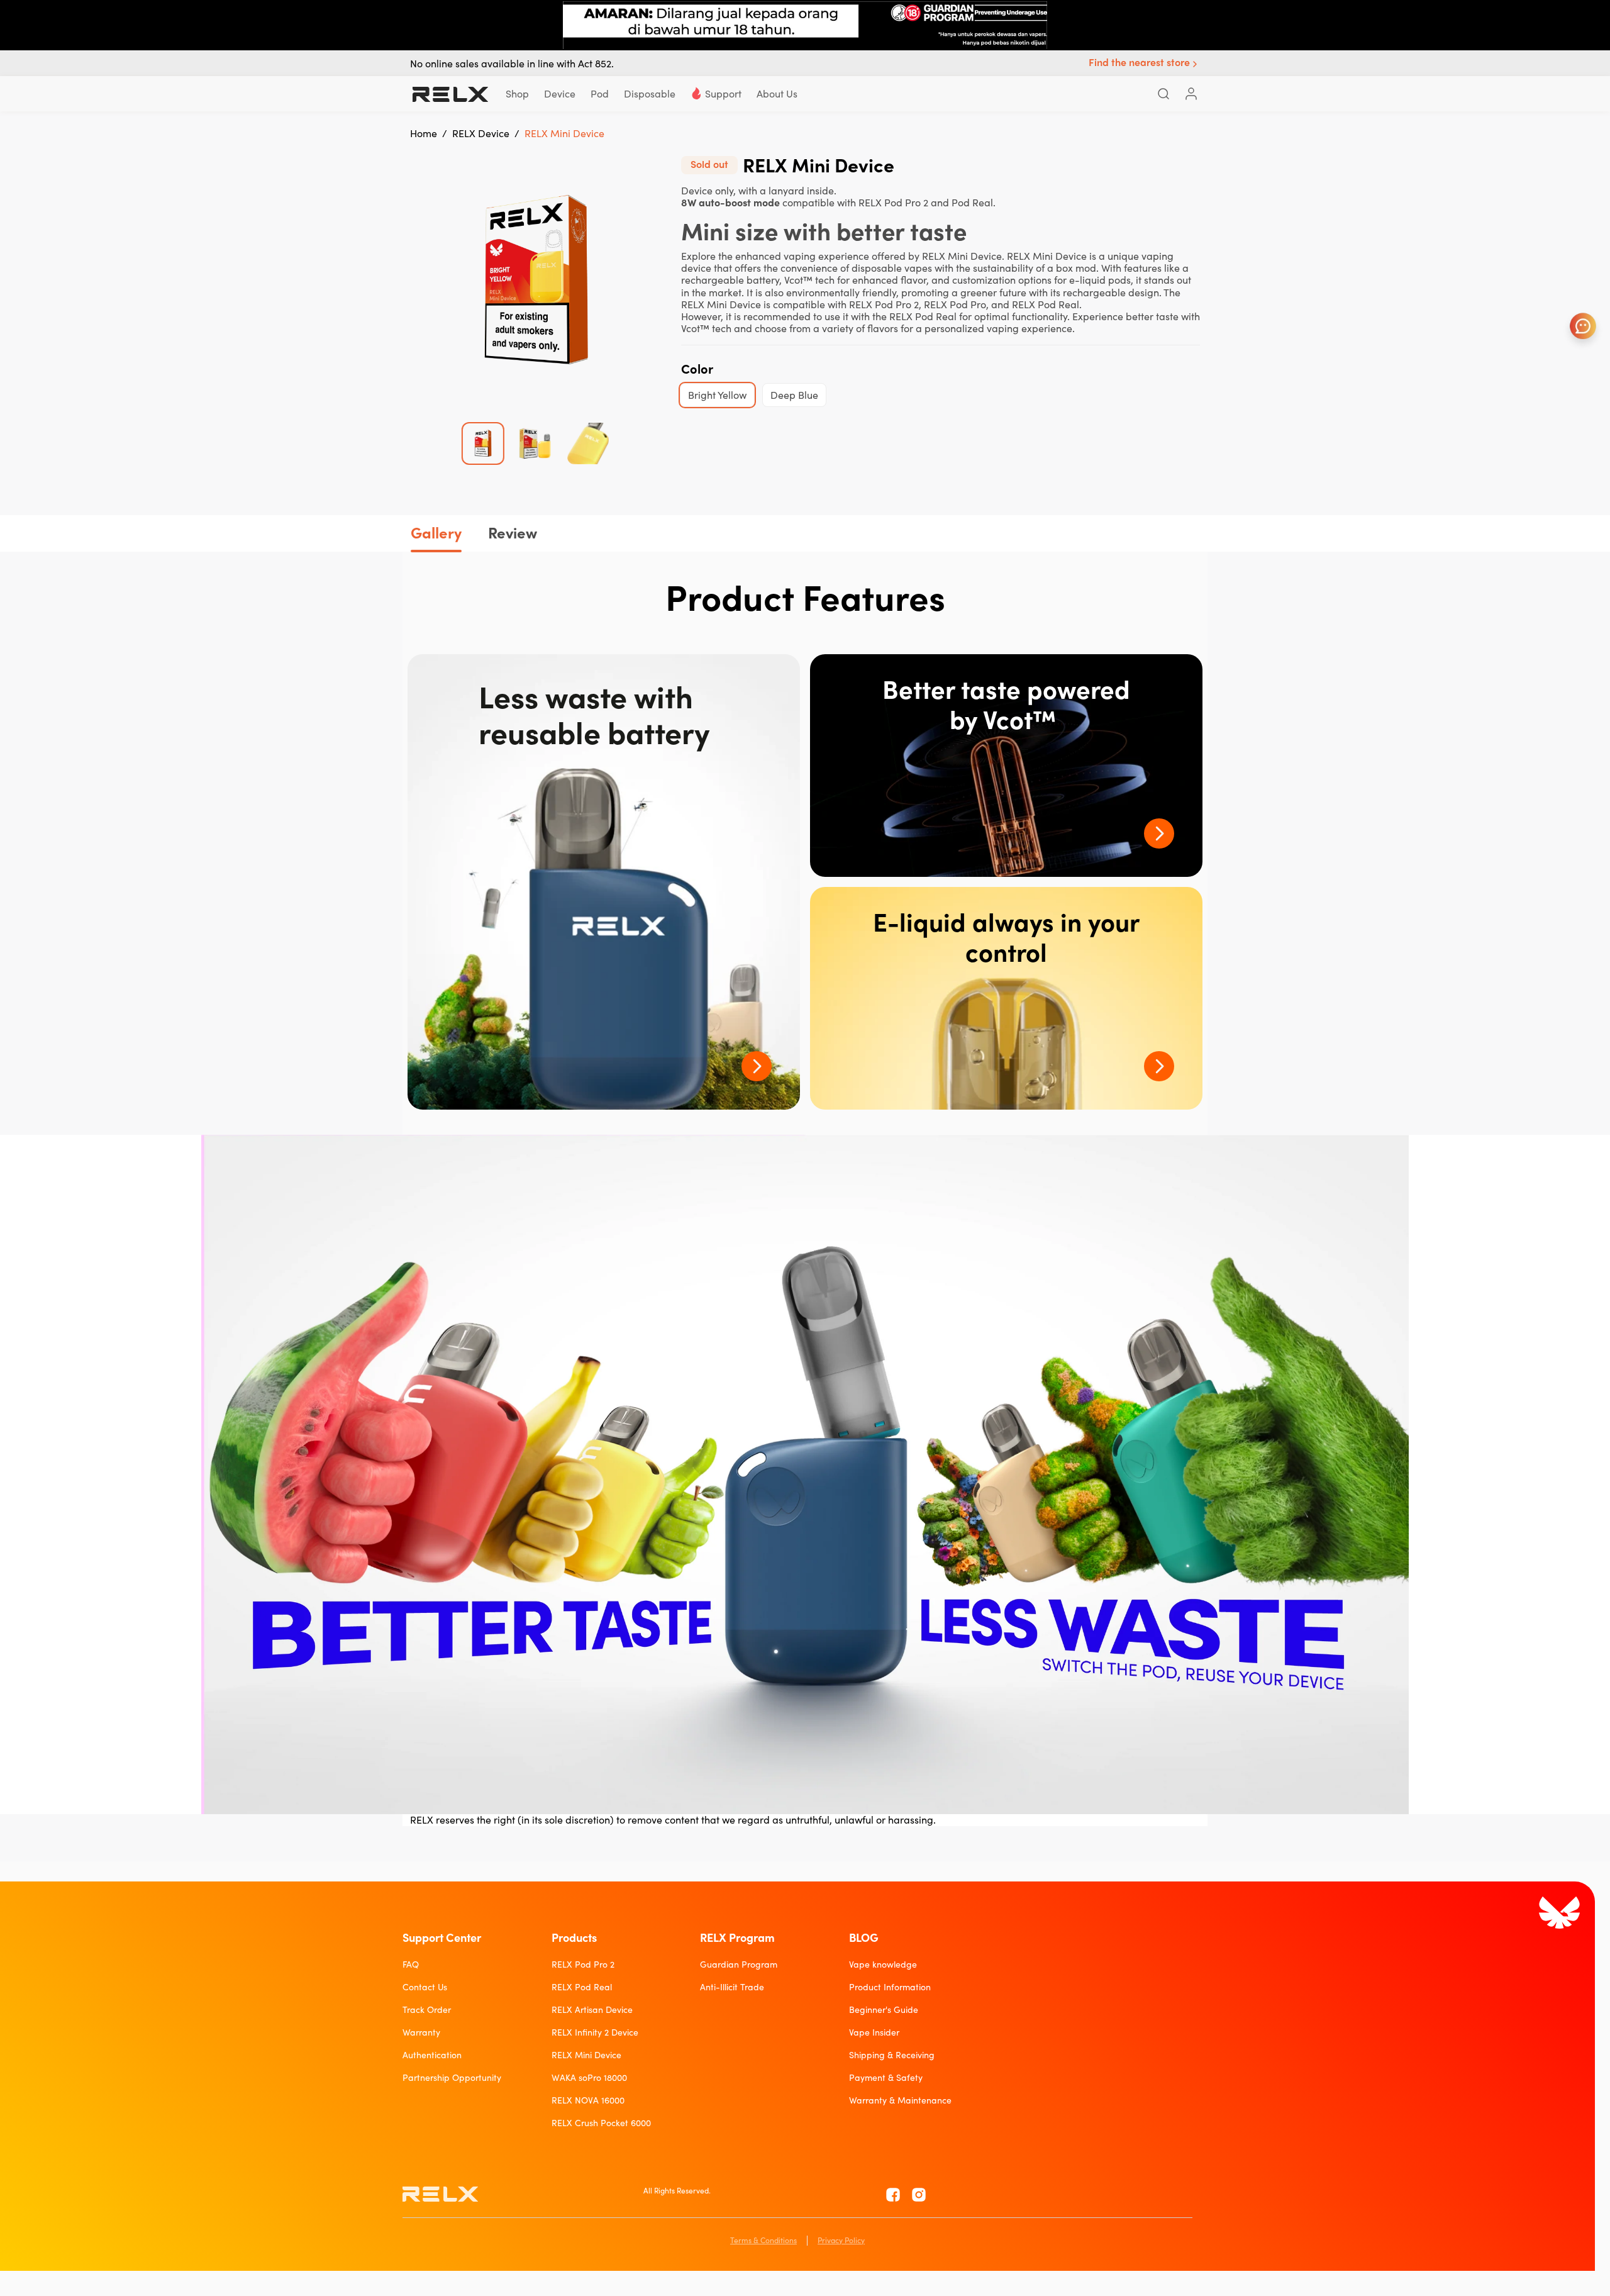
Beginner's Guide (884, 2010)
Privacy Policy (841, 2240)
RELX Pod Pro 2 (583, 1964)
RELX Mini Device (586, 2055)
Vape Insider (874, 2032)
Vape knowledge (883, 1964)
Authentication (432, 2055)
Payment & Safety (886, 2078)
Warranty (421, 2032)
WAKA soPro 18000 (589, 2078)
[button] (1144, 64)
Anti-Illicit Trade (732, 1987)
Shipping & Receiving (892, 2055)
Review (513, 533)
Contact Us (425, 1987)
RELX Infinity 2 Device (595, 2032)
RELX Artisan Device (592, 2010)
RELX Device (481, 133)
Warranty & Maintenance (900, 2100)
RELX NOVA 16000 (588, 2100)
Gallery (436, 533)
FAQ (411, 1964)
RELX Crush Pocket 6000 (601, 2123)
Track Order (427, 2010)
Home (424, 133)
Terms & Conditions (763, 2240)
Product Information (890, 1987)
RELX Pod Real (582, 1987)
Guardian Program (739, 1964)
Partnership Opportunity (452, 2078)
